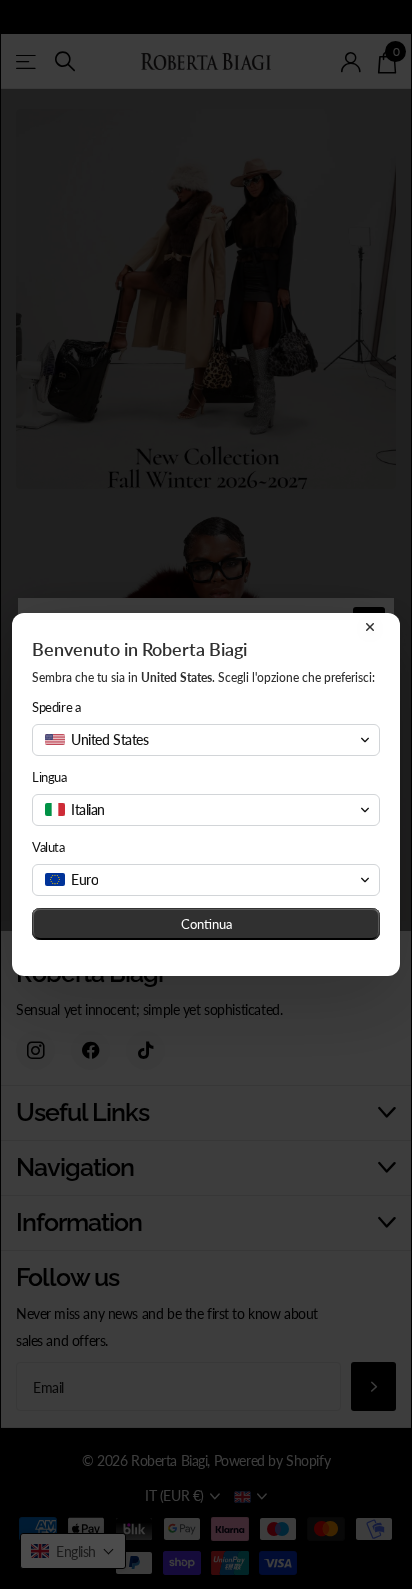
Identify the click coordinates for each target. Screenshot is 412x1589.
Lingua (49, 777)
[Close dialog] (370, 627)
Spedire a (56, 707)
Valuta (48, 847)
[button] (206, 740)
